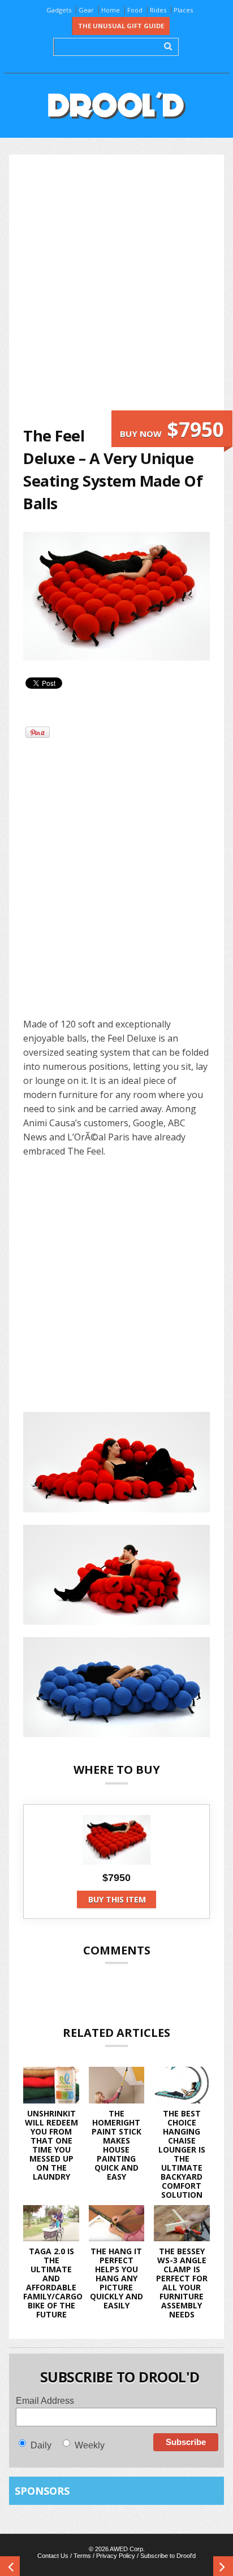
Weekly (90, 2445)
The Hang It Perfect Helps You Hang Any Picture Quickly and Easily (116, 2278)
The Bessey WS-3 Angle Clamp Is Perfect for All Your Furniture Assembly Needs (182, 2283)
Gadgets (59, 10)
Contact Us (53, 2556)
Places (183, 10)
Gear (86, 10)
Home (111, 10)
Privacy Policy (116, 2556)
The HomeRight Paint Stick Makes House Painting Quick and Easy (116, 2145)
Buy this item (117, 1899)
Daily (41, 2445)
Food (135, 10)
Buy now (172, 429)
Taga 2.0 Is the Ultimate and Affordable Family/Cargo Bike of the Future (53, 2283)
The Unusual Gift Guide (121, 26)
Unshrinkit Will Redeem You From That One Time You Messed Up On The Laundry (51, 2145)
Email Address (45, 2401)
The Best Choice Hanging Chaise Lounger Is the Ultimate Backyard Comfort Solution (182, 2154)
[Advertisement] (116, 290)
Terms (82, 2556)
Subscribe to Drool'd (168, 2556)
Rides (158, 10)
